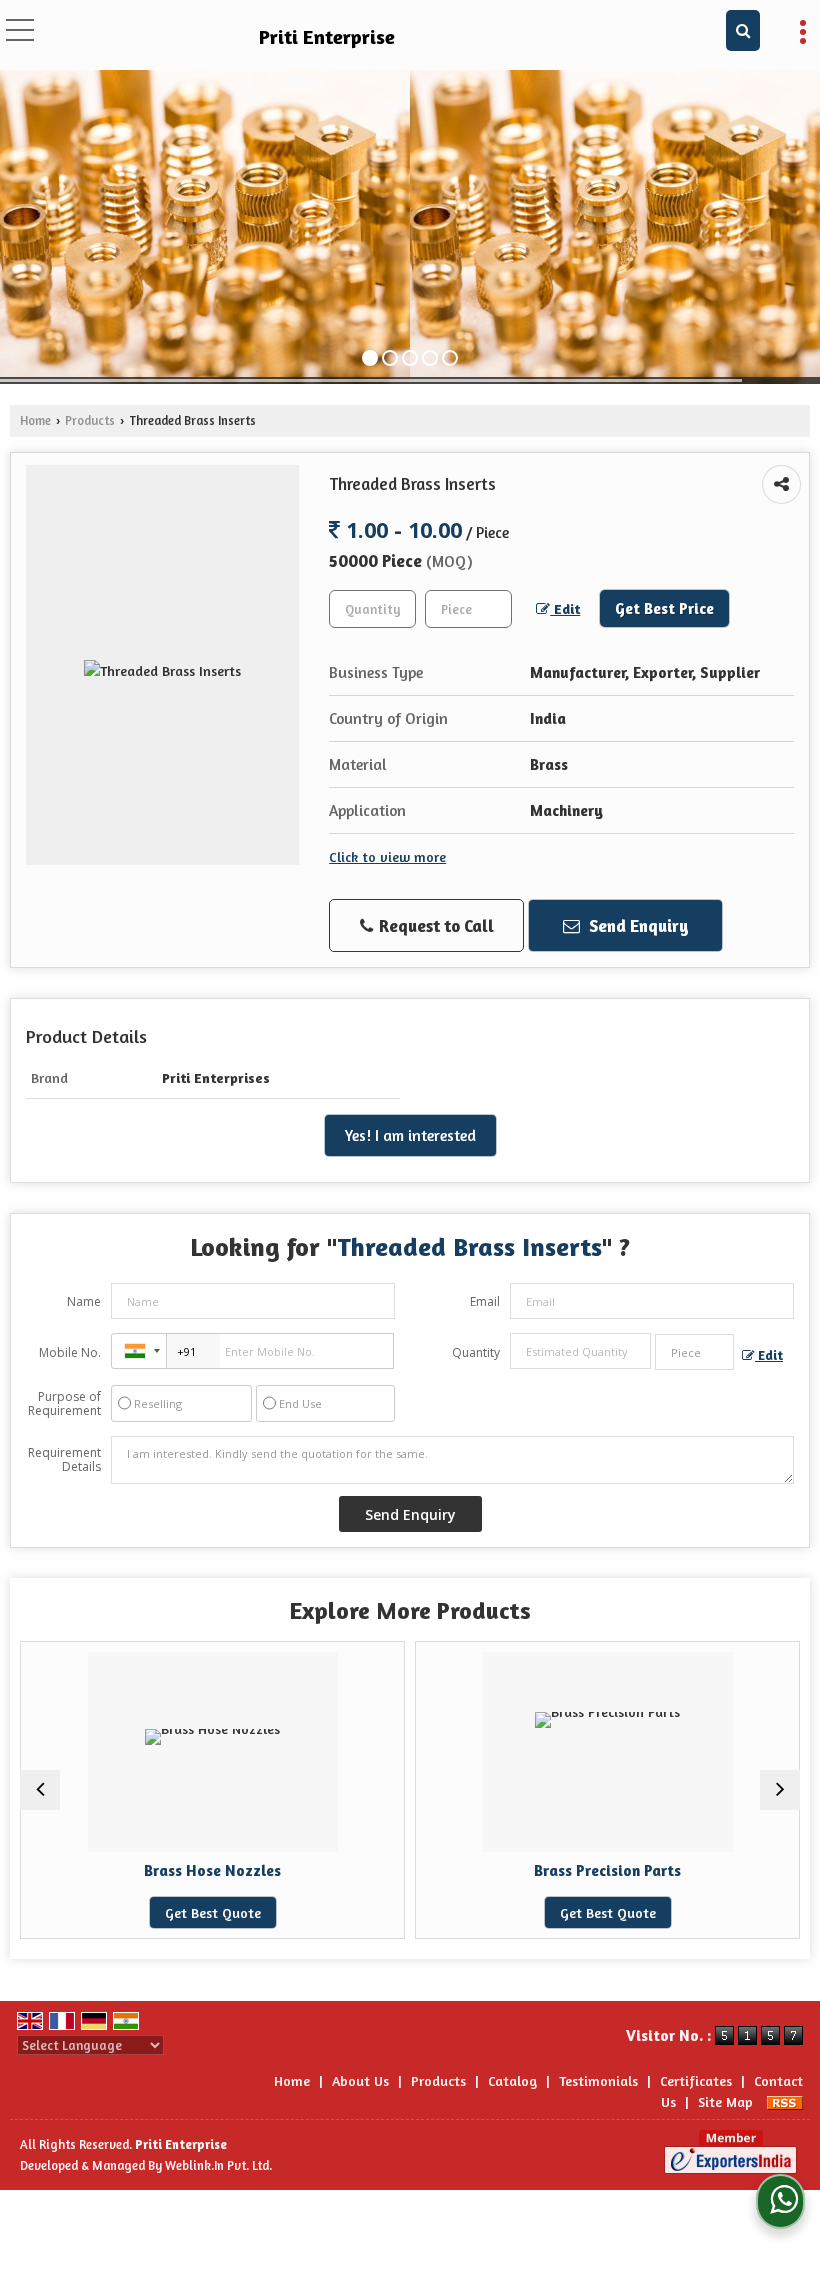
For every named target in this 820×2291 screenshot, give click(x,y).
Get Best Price (664, 608)
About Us (360, 2080)
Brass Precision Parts (520, 1870)
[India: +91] (139, 1351)
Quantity (476, 1352)
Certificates (696, 2080)
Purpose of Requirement (64, 1404)
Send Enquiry (637, 925)
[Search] (743, 30)
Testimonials (598, 2080)
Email (485, 1301)
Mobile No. (70, 1352)
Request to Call (434, 925)
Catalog (512, 2080)
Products (90, 420)
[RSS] (785, 2101)
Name (84, 1301)
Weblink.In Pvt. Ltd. (218, 2165)
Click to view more (387, 856)
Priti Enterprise (327, 37)
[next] (780, 1790)
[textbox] (468, 609)
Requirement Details (64, 1460)
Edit (565, 608)
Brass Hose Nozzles (125, 1870)
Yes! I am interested (410, 1135)
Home (35, 420)
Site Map (725, 2101)
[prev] (40, 1790)
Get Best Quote (125, 1912)
